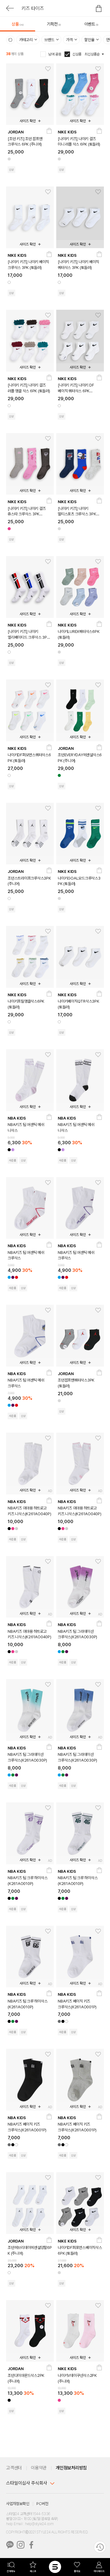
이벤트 (92, 24)
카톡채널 (10, 2545)
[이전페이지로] (10, 8)
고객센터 (14, 2468)
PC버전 (42, 2504)
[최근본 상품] (100, 2547)
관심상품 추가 (46, 69)
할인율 (89, 40)
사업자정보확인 (18, 2504)
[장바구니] (49, 132)
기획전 (54, 24)
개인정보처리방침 (71, 2468)
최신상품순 (92, 54)
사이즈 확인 (28, 121)
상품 (18, 24)
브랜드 (49, 40)
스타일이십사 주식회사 (27, 2483)
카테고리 (26, 40)
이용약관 (39, 2468)
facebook (31, 2545)
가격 (69, 40)
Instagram (21, 2545)
